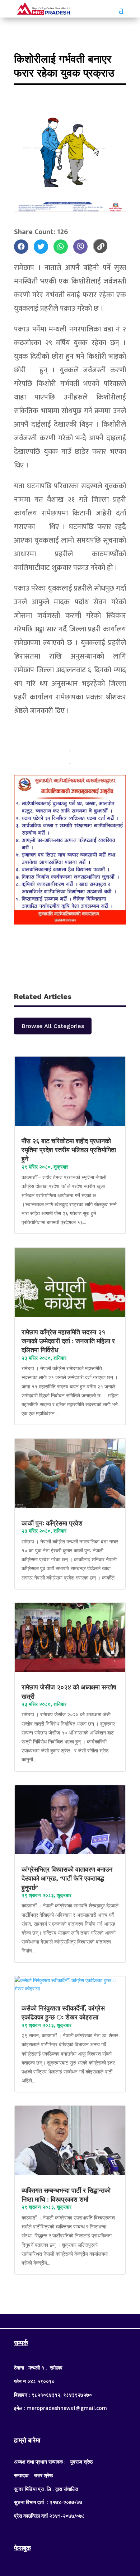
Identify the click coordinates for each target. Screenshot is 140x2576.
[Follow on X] (70, 2320)
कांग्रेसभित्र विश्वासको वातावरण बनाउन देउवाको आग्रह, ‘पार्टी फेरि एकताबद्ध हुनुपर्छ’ (67, 1878)
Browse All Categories (53, 1026)
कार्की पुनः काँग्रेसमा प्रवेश (53, 1523)
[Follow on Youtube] (84, 2320)
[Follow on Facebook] (56, 2320)
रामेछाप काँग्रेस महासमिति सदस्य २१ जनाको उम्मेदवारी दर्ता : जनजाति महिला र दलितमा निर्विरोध (68, 1341)
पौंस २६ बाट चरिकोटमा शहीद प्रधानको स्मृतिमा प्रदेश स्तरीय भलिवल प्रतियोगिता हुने (69, 1150)
